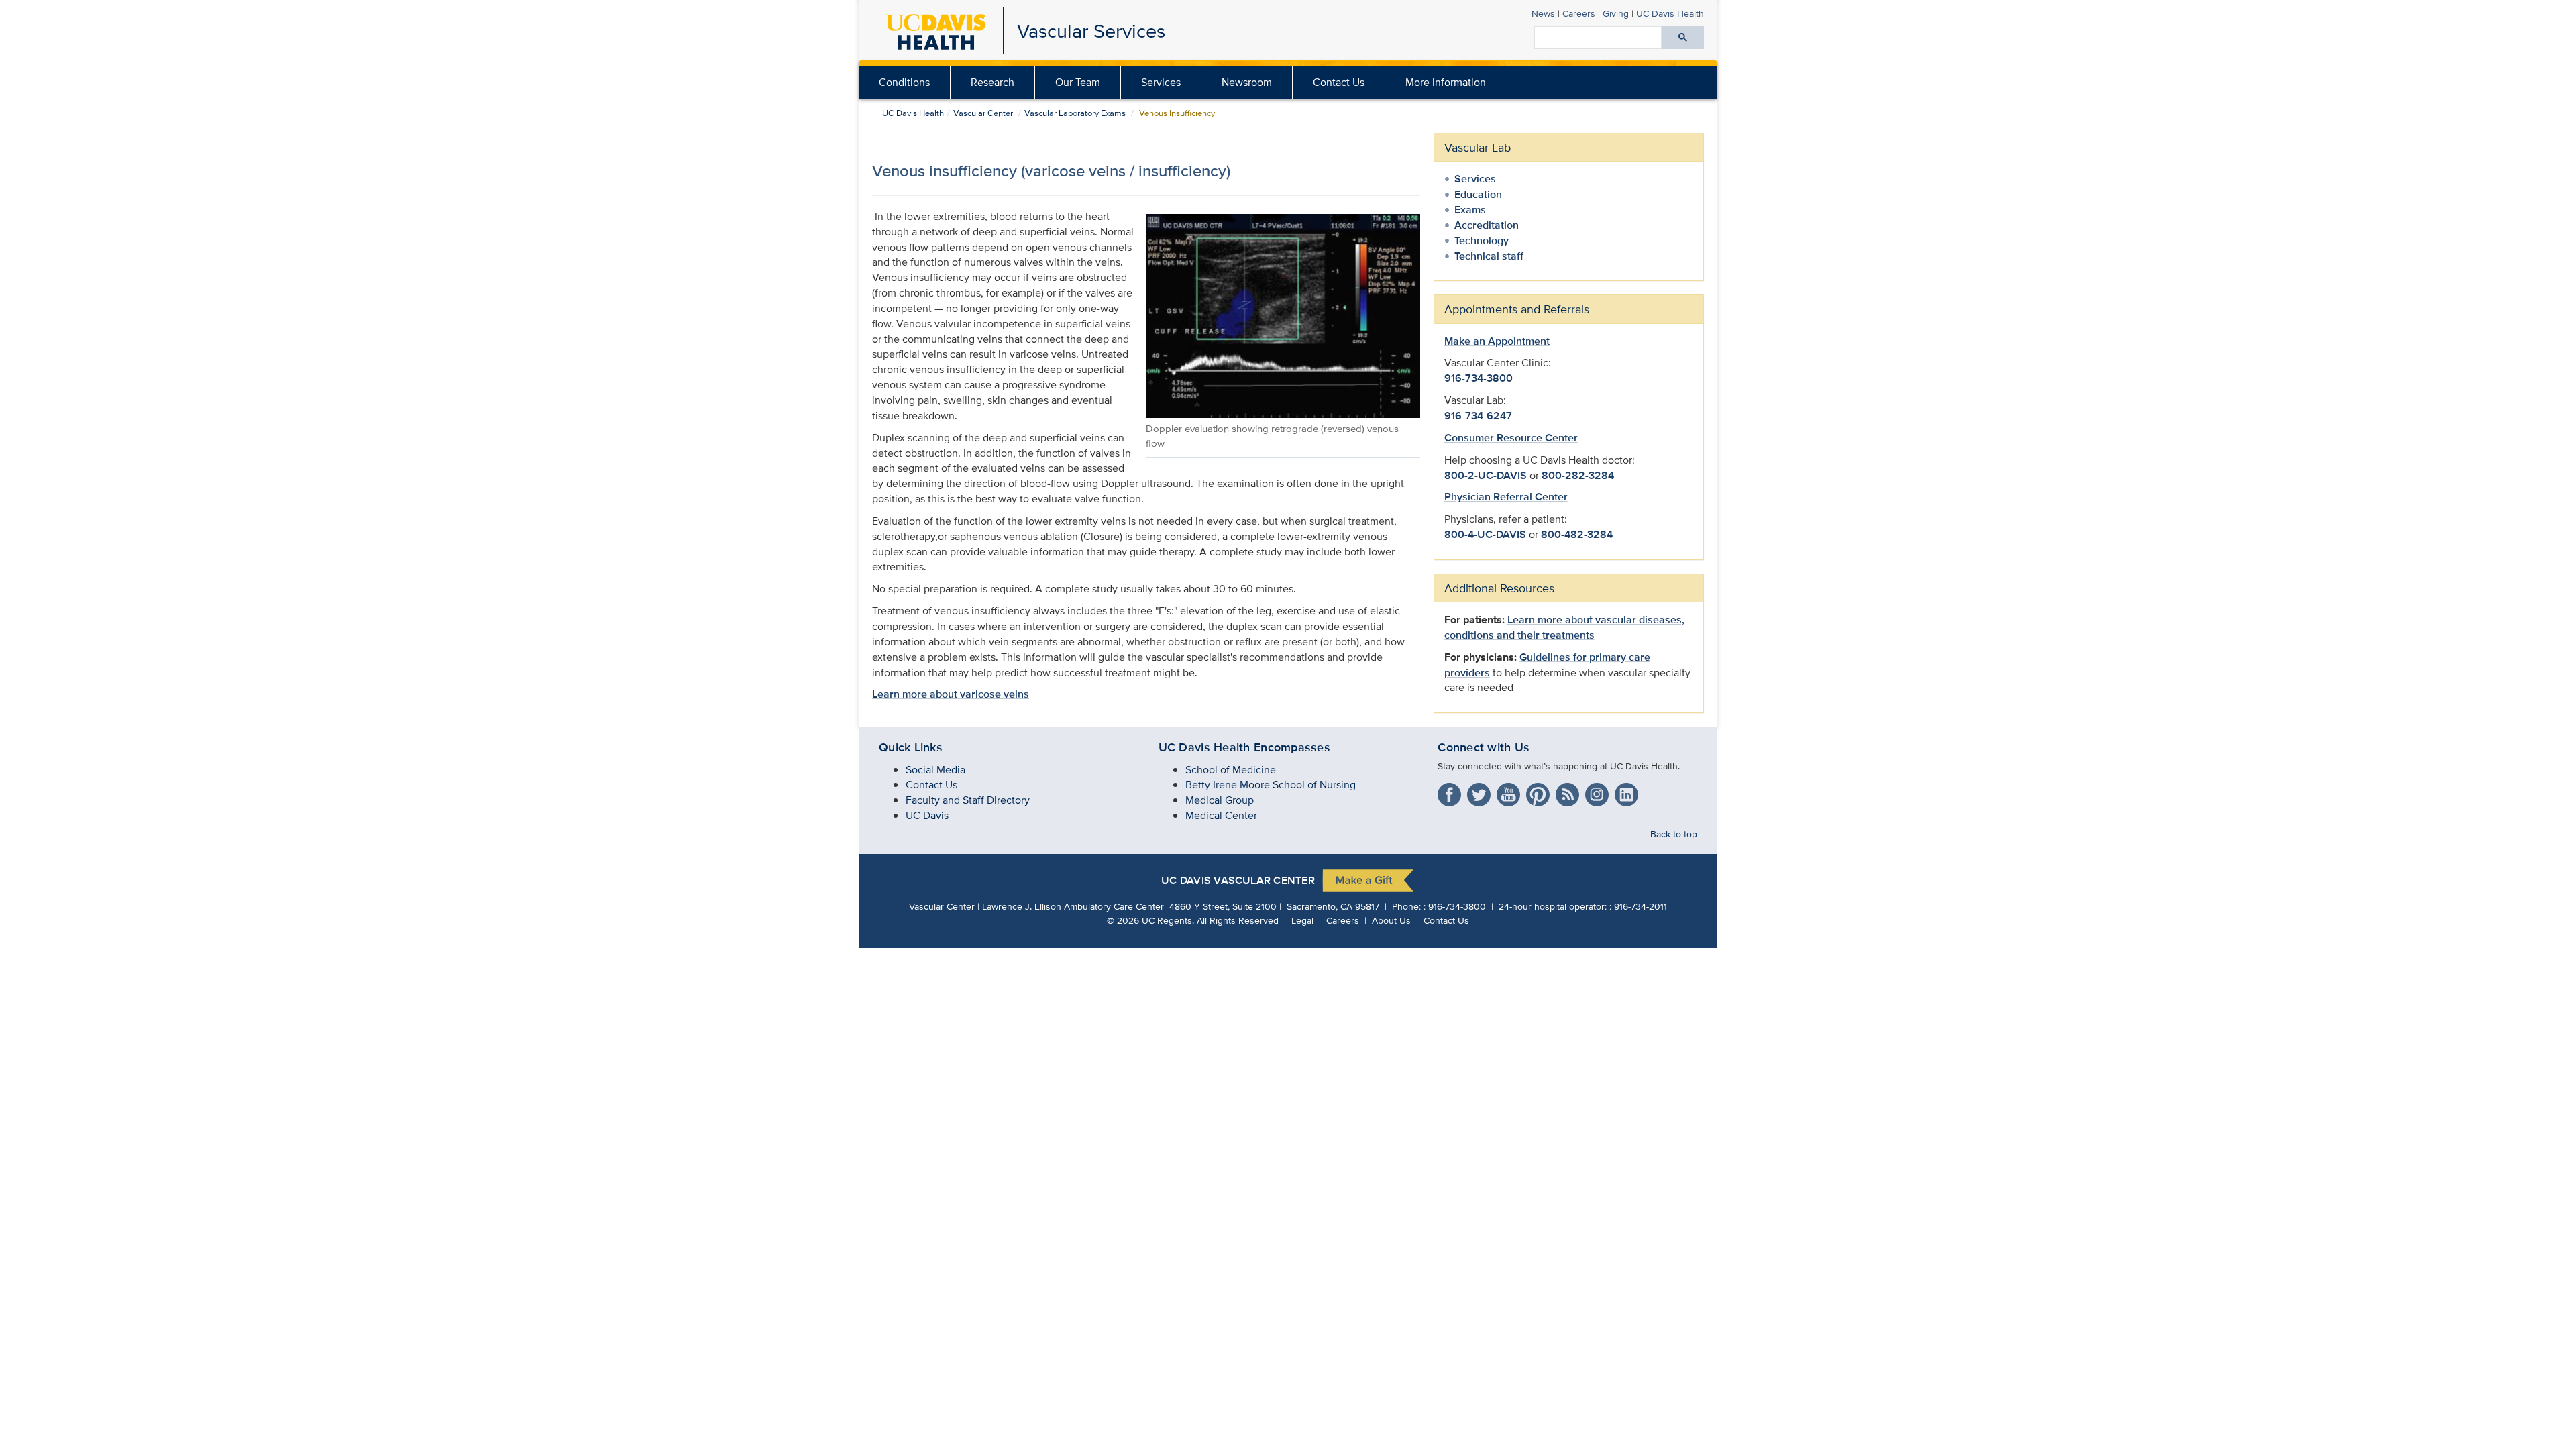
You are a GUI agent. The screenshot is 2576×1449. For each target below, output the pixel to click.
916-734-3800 (1479, 378)
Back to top (1674, 834)
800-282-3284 (1578, 475)
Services (1161, 82)
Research (992, 82)
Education (1478, 194)
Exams (1470, 210)
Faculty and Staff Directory (968, 800)
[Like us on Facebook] (1451, 792)
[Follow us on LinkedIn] (1628, 792)
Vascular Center (983, 113)
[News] (1569, 792)
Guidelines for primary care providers (1547, 665)
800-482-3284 (1577, 534)
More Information (1446, 82)
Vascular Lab (1478, 147)
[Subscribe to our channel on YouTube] (1510, 792)
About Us (1391, 920)
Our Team (1078, 82)
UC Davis (927, 815)
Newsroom (1247, 82)
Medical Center (1221, 815)
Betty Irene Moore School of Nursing (1271, 785)
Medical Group (1220, 800)
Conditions (904, 82)
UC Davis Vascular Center (1238, 881)
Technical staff (1489, 256)
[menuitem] (1078, 83)
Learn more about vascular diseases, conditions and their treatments (1564, 627)
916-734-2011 (1641, 906)
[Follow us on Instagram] (1599, 792)
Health (1670, 13)
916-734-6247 (1478, 416)
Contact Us (1339, 82)
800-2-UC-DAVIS (1486, 475)
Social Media (935, 770)
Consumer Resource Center (1511, 438)
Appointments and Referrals (1517, 309)
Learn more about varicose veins (951, 694)
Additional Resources (1499, 588)
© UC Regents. (1150, 920)
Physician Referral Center (1506, 497)
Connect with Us (1484, 747)
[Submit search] (1683, 38)
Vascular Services (1091, 31)
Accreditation (1487, 225)
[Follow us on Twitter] (1481, 792)
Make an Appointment (1497, 341)
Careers (1579, 13)
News (1543, 13)
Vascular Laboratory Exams (1075, 113)
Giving (1616, 13)
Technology (1482, 240)
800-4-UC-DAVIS (1485, 534)
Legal (1302, 920)
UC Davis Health (913, 113)
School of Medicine (1231, 770)
